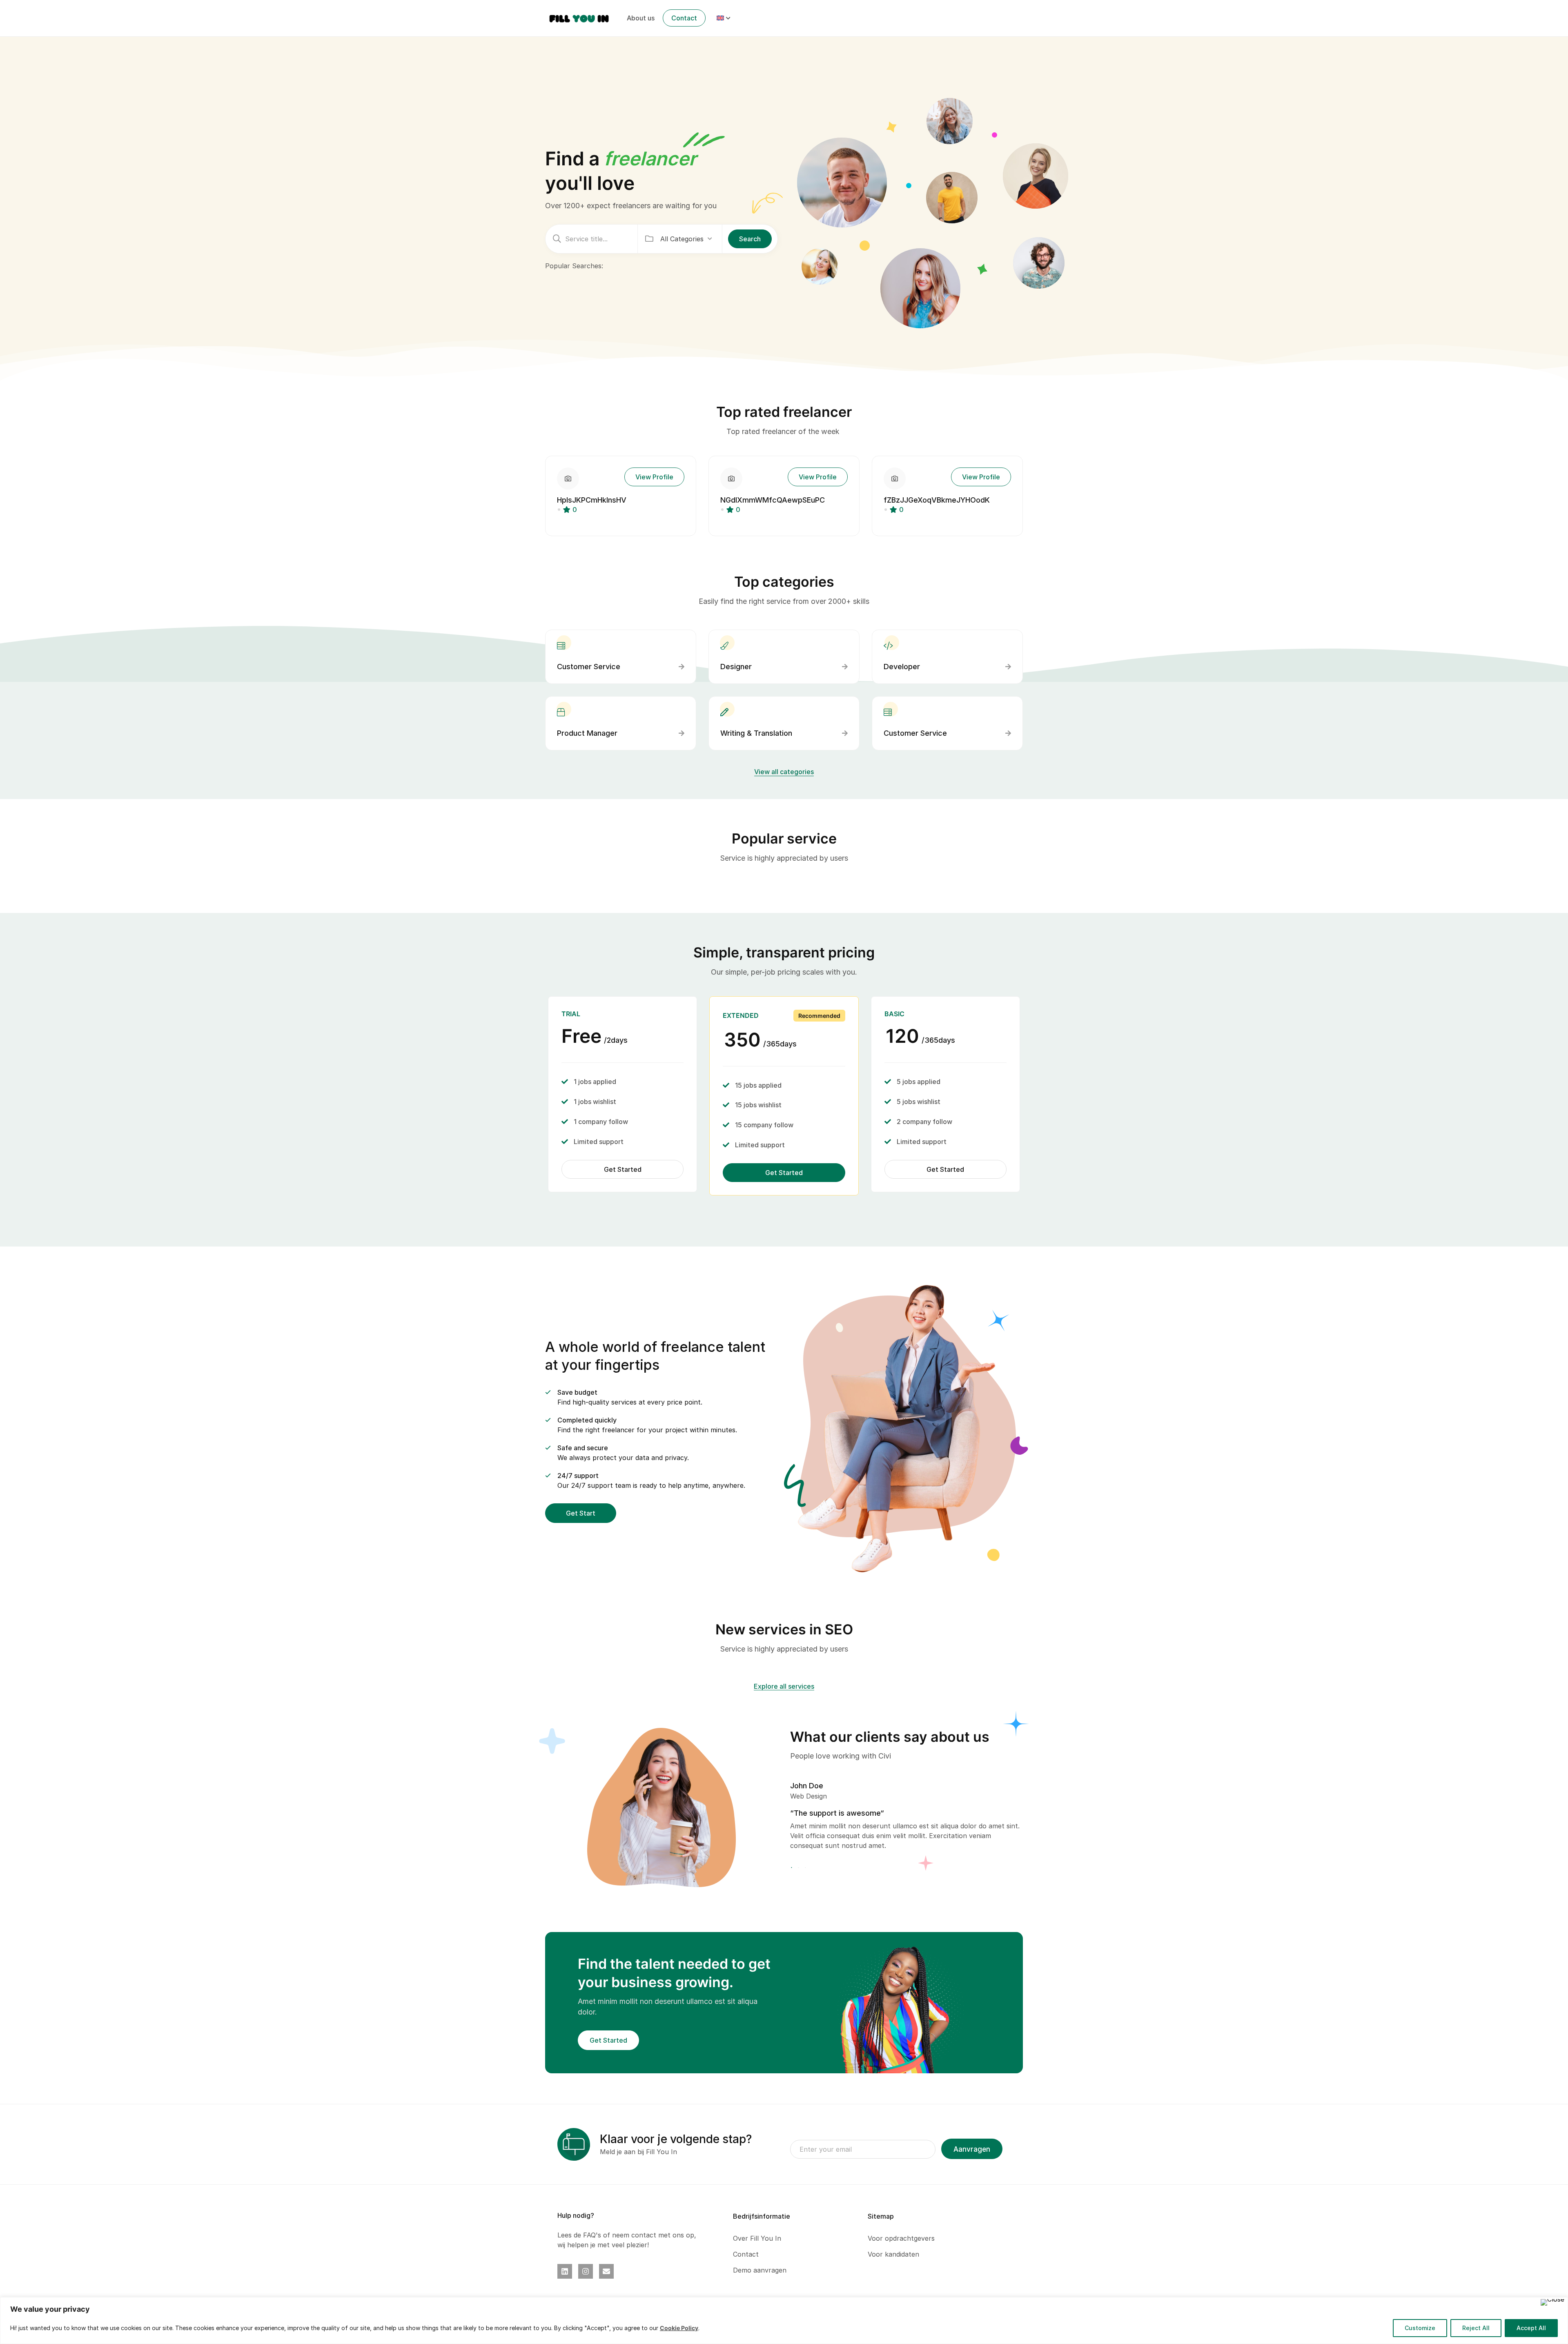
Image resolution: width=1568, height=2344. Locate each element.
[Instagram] (586, 2271)
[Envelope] (606, 2271)
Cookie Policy (679, 2328)
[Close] (1552, 2302)
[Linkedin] (565, 2271)
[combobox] (686, 239)
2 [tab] (798, 1868)
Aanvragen (972, 2149)
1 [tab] (793, 1868)
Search (750, 239)
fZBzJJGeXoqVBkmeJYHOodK (937, 500)
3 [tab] (804, 1868)
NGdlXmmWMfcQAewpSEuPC (773, 500)
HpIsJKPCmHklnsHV (592, 500)
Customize (1420, 2328)
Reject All (1476, 2328)
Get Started (623, 1169)
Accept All (1531, 2328)
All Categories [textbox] (682, 239)
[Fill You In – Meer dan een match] (579, 18)
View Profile (654, 477)
